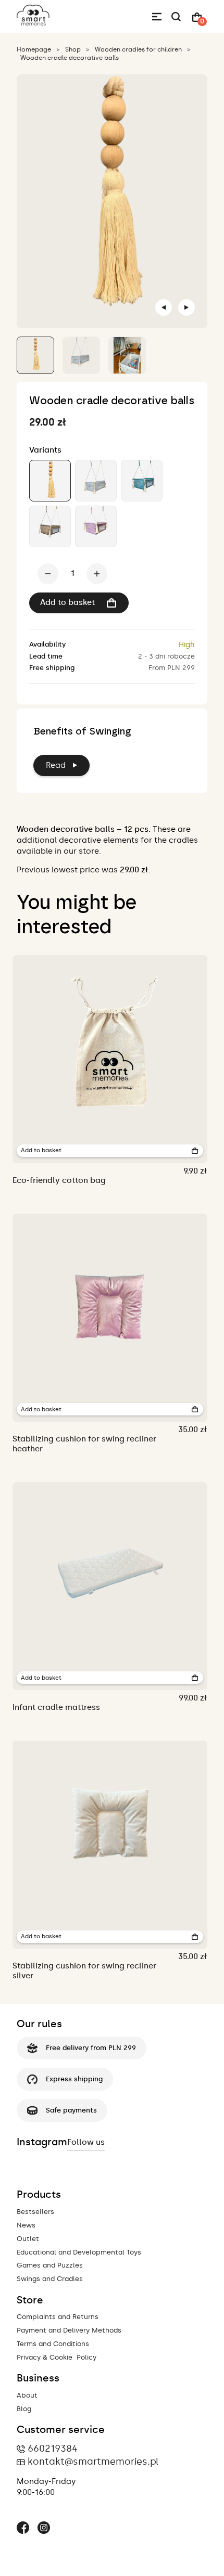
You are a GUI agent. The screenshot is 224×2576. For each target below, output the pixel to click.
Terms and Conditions (53, 2344)
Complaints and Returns (58, 2317)
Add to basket (67, 602)
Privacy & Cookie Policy (57, 2357)
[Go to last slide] (164, 307)
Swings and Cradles (50, 2279)
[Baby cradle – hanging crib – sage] (142, 481)
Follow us (86, 2142)
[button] (35, 355)
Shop (73, 49)
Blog (24, 2409)
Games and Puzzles (50, 2265)
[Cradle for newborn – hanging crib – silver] (96, 481)
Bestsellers (35, 2212)
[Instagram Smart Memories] (44, 2529)
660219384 (53, 2449)
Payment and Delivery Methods (69, 2330)
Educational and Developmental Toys (79, 2252)
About (27, 2395)
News (26, 2225)
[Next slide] (186, 307)
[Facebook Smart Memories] (23, 2529)
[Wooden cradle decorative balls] (50, 481)
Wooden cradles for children (138, 49)
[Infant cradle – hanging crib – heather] (96, 526)
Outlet (28, 2239)
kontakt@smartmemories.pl (93, 2462)
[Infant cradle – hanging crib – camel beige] (50, 526)
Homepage (34, 49)
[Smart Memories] (33, 23)
